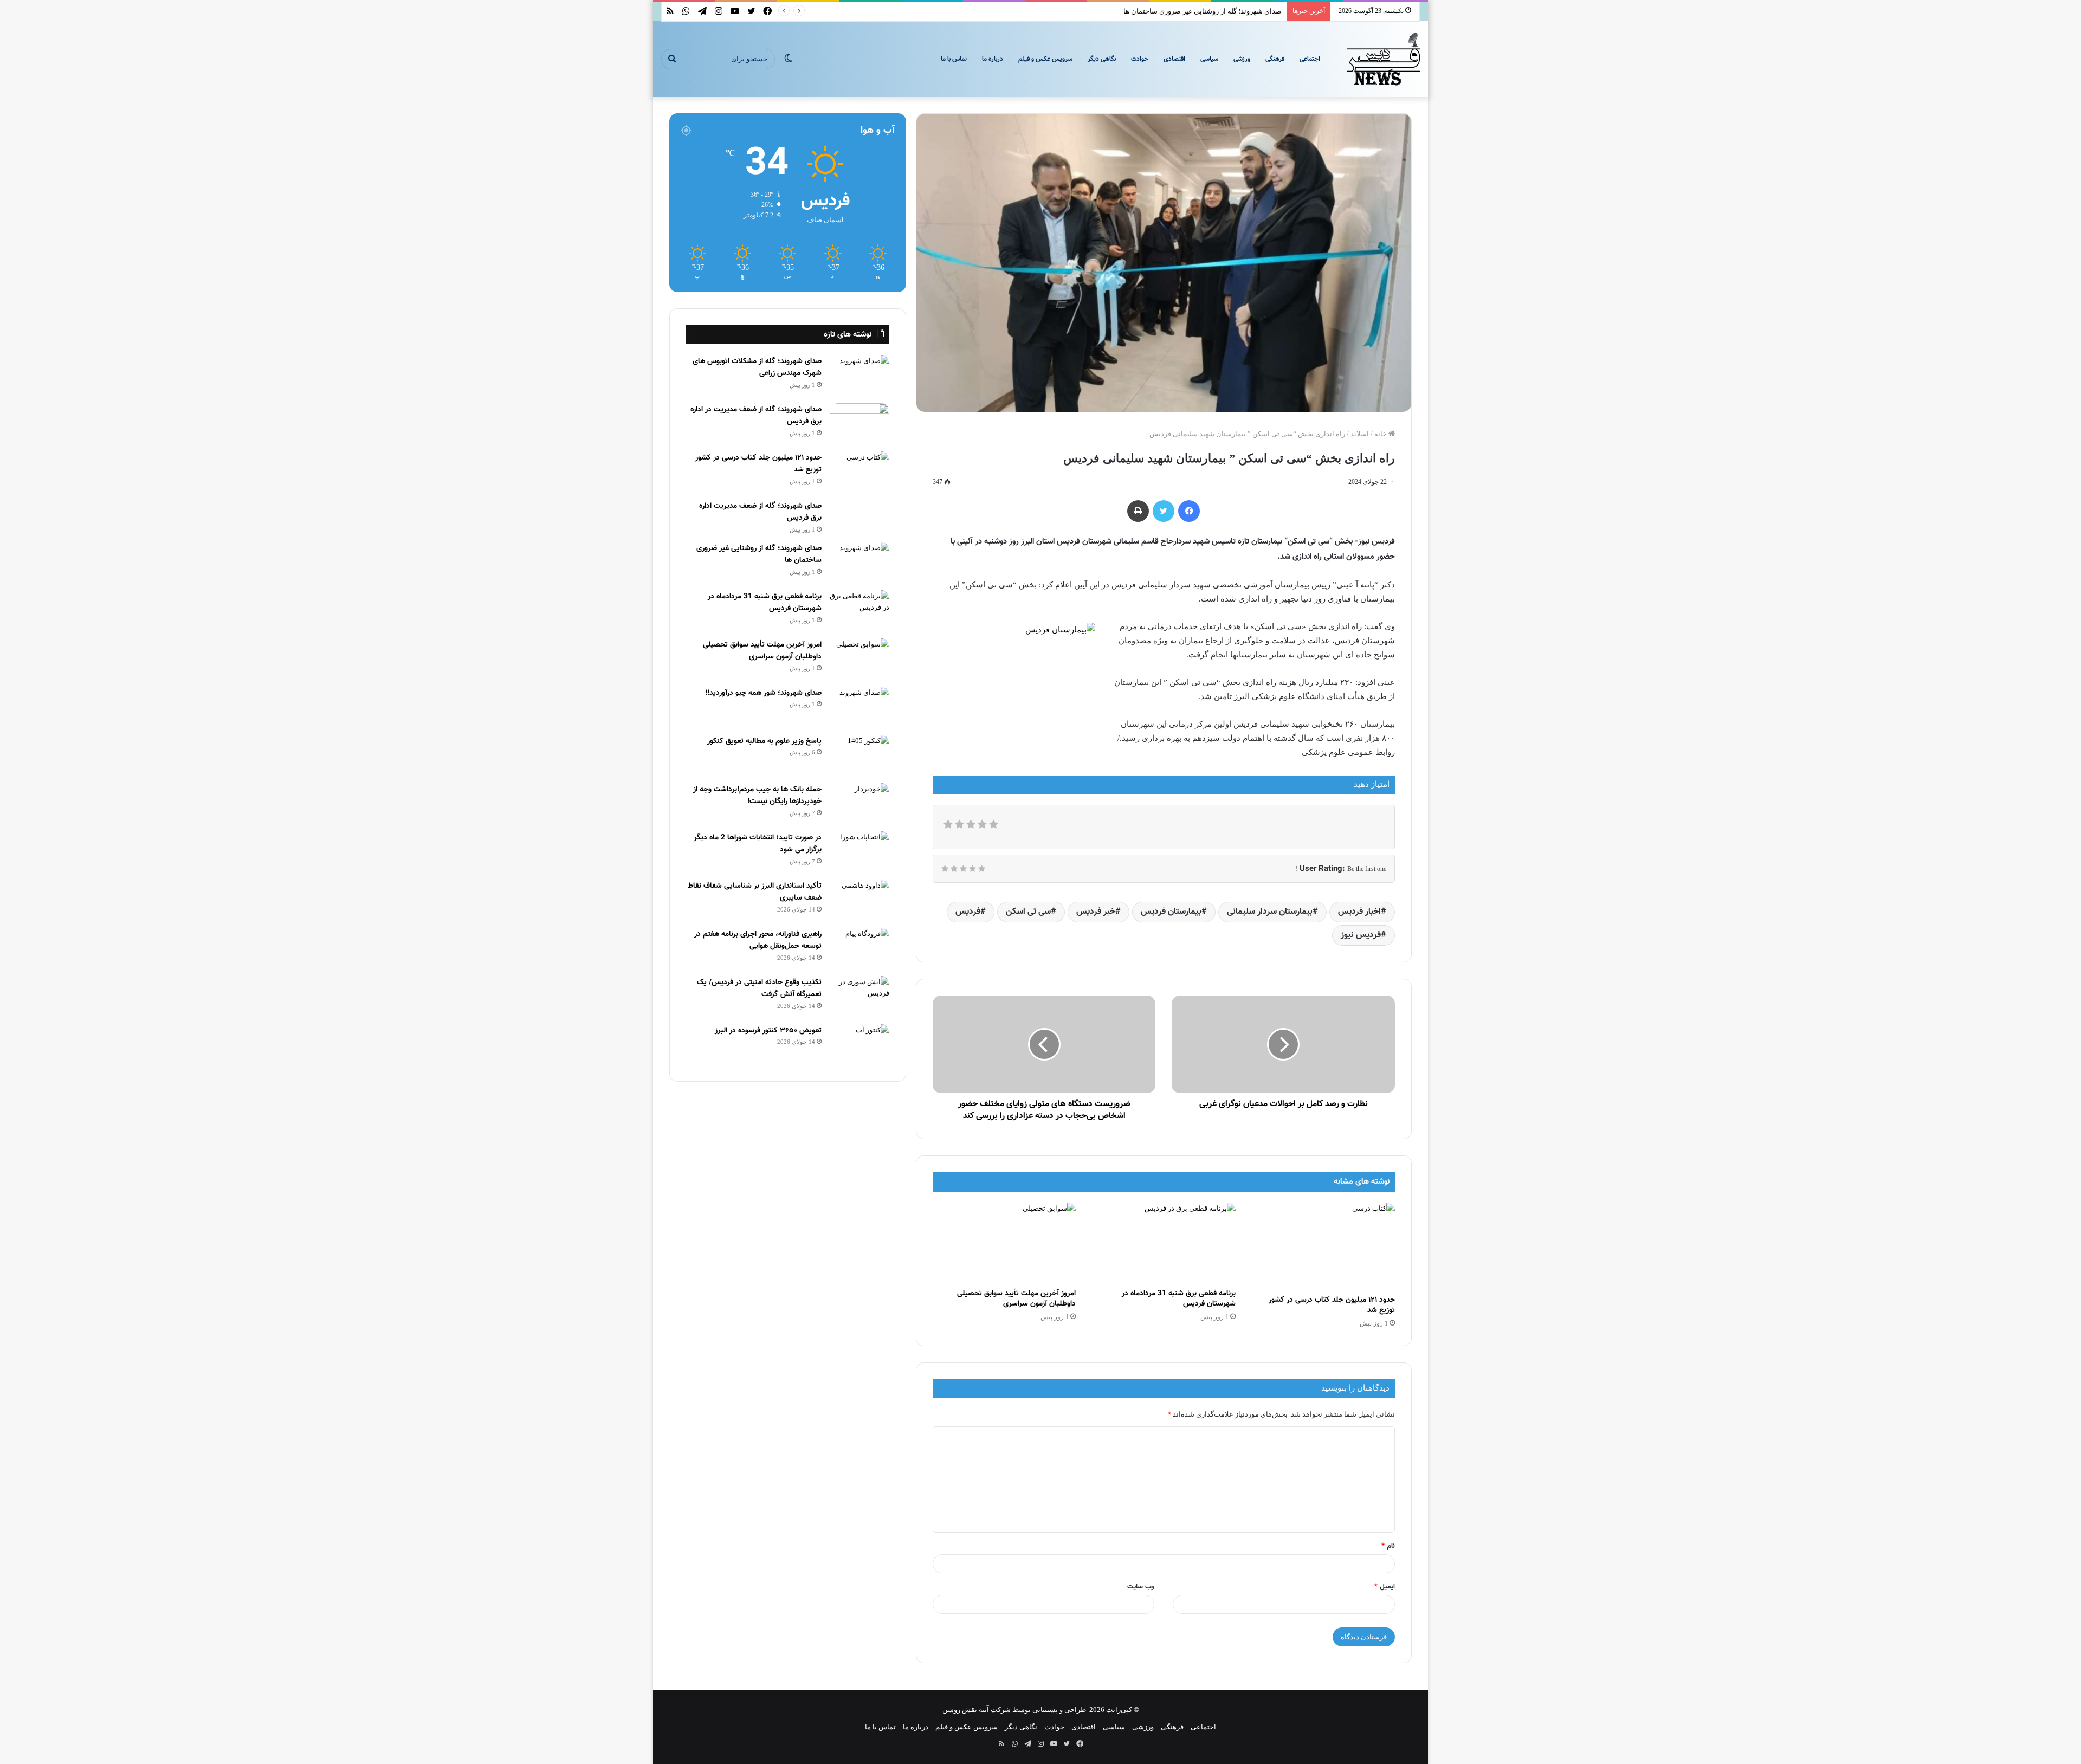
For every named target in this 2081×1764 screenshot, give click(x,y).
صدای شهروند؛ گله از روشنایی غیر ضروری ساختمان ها (1203, 11)
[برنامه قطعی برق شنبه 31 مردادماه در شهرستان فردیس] (1164, 1243)
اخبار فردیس (1359, 912)
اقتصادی (1174, 59)
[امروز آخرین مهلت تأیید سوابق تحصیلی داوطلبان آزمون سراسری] (1004, 1243)
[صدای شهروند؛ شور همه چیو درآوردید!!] (859, 707)
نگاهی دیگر (1102, 59)
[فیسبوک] (1189, 511)
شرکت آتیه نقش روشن (977, 1710)
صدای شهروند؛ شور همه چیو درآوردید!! (763, 693)
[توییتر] (1164, 511)
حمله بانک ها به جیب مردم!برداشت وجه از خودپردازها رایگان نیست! (757, 796)
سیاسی (1209, 59)
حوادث (1140, 59)
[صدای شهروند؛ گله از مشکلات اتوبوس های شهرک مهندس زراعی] (859, 375)
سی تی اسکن (1028, 912)
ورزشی (1242, 59)
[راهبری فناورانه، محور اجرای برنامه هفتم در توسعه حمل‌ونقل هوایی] (859, 948)
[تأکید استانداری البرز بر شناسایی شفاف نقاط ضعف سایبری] (859, 900)
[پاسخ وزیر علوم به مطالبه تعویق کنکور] (859, 755)
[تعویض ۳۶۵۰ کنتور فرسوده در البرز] (859, 1045)
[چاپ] (1138, 511)
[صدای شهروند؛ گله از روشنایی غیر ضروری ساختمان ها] (859, 562)
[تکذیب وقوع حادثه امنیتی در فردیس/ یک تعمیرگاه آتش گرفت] (859, 996)
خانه (1381, 434)
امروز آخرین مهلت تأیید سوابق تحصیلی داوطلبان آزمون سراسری (1016, 1299)
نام (1388, 1546)
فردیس (968, 912)
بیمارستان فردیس (1171, 912)
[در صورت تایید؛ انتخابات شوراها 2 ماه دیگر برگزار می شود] (859, 852)
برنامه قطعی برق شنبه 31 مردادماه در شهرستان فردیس (1179, 1299)
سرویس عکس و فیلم (1045, 59)
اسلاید (1360, 434)
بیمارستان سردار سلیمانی (1270, 912)
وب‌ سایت (1141, 1587)
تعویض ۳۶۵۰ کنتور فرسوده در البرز (768, 1031)
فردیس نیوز (1361, 935)
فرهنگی (1275, 59)
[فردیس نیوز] (1384, 59)
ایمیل (1385, 1587)
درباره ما (993, 59)
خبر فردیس (1096, 912)
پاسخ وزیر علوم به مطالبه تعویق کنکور (764, 741)
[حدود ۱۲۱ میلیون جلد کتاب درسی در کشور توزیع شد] (1323, 1246)
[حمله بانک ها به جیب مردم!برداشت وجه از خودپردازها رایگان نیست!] (859, 803)
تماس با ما (954, 59)
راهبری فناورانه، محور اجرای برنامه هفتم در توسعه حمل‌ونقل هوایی (758, 941)
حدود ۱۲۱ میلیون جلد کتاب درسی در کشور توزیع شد (1332, 1305)
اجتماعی (1310, 59)
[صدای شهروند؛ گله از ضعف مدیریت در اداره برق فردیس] (859, 424)
